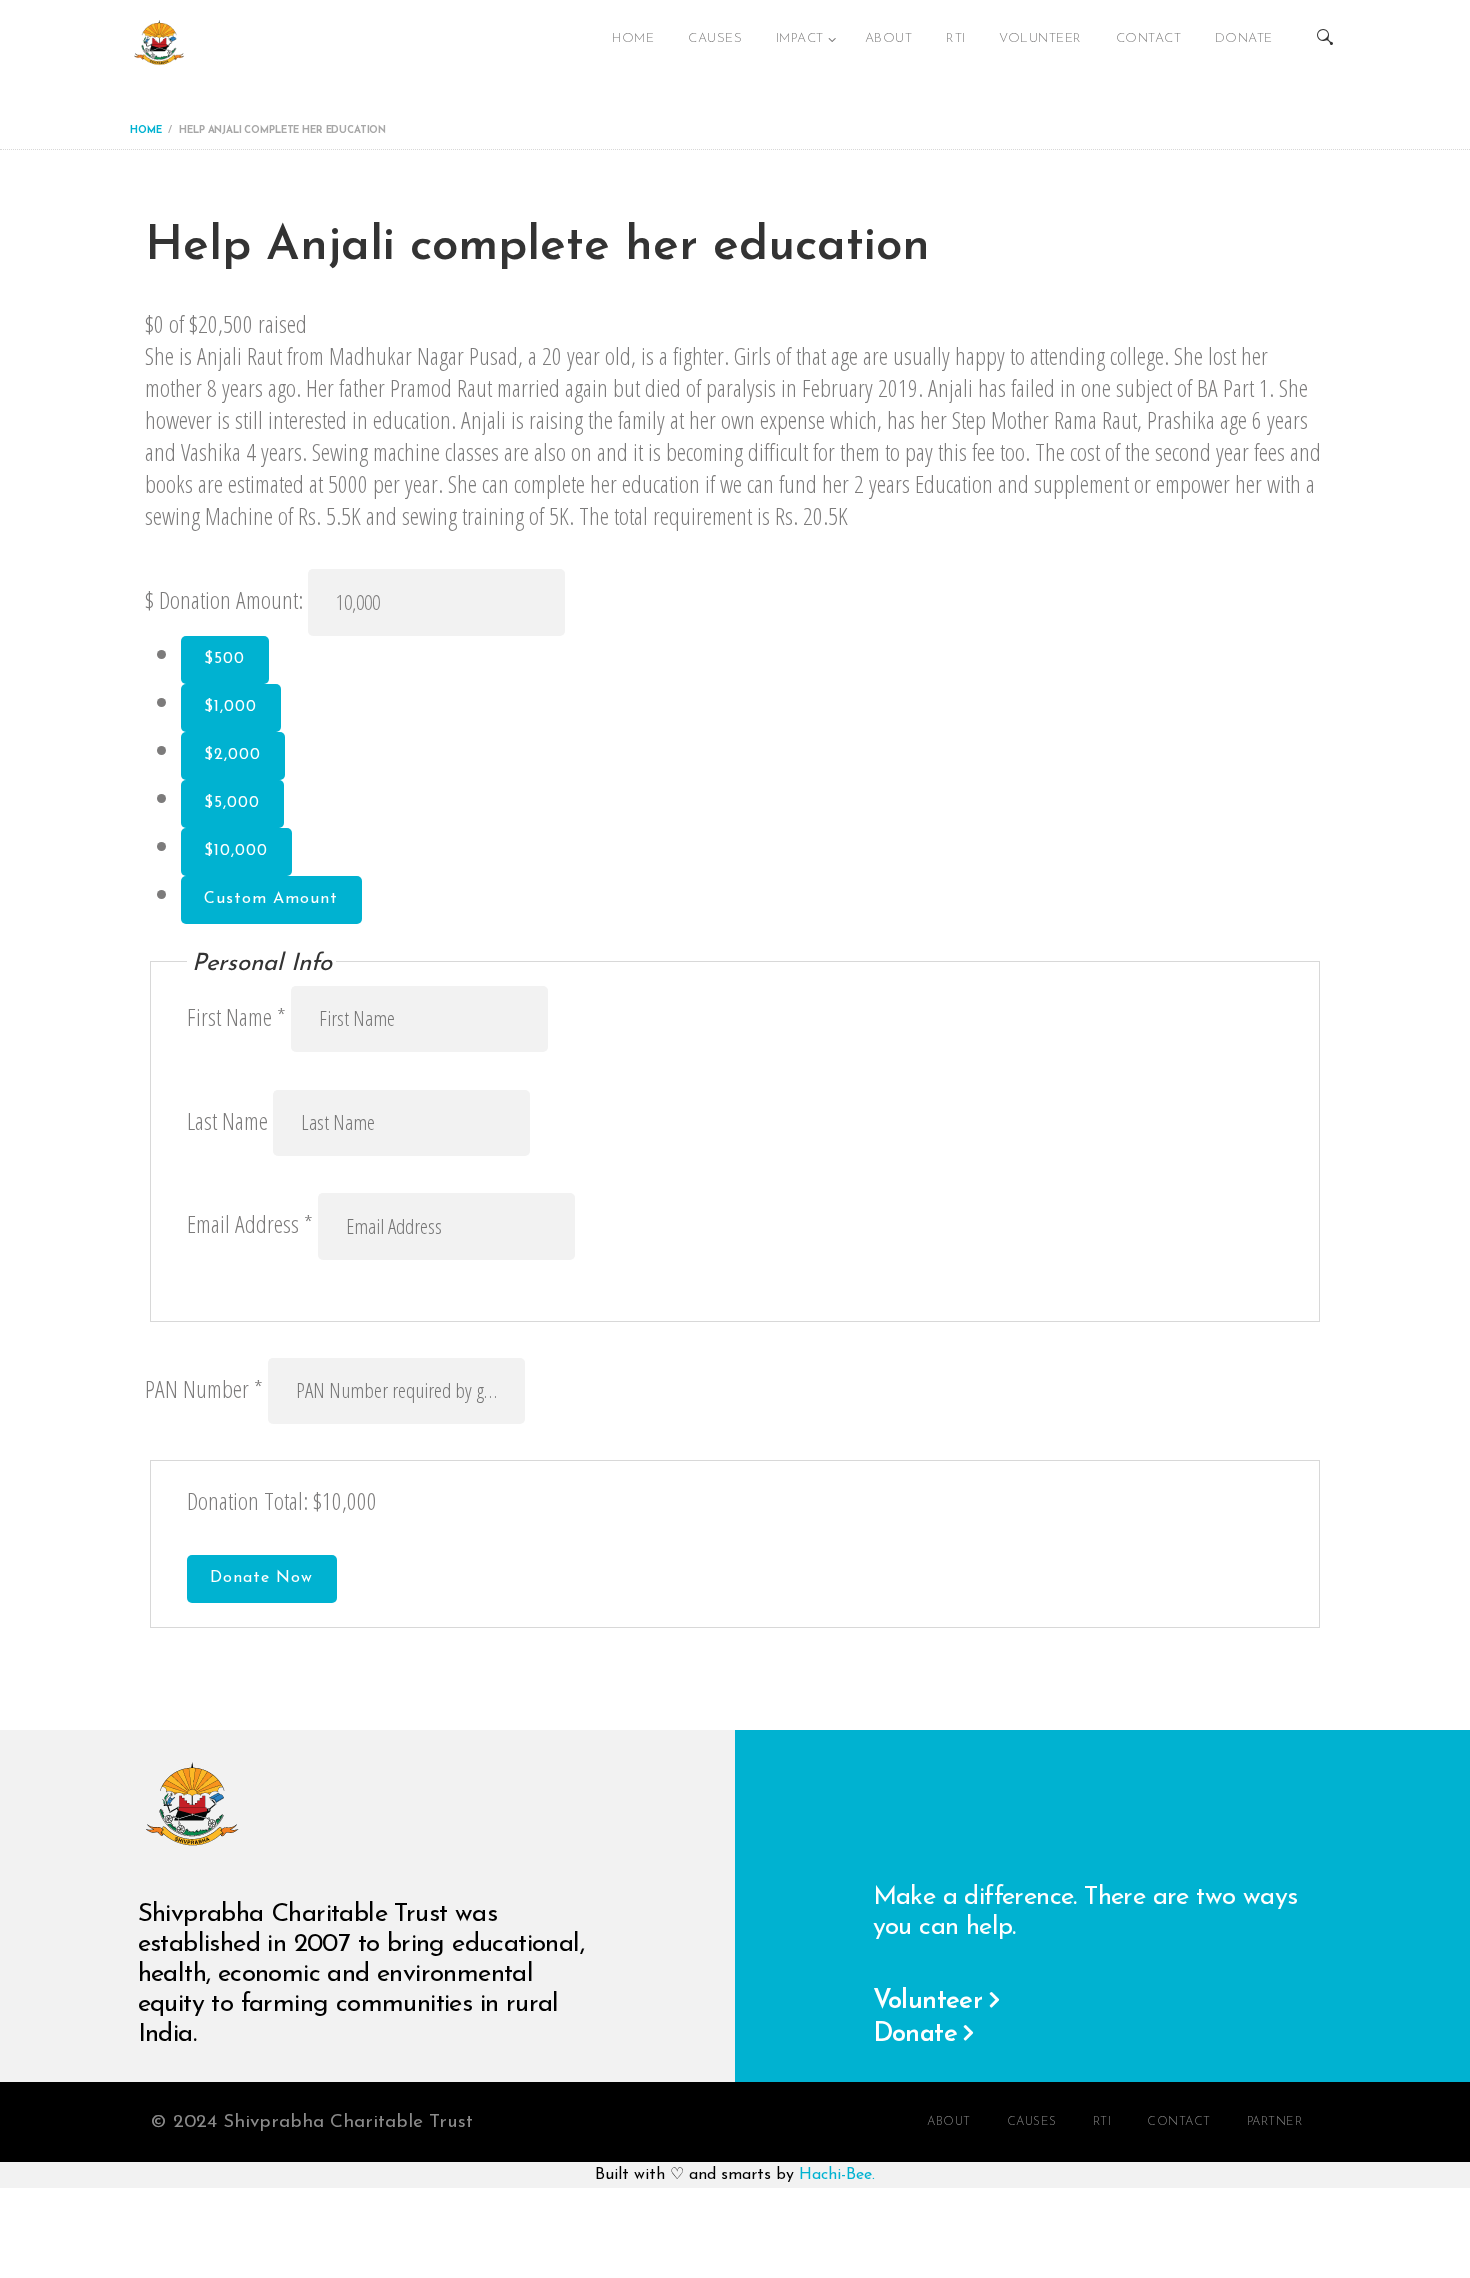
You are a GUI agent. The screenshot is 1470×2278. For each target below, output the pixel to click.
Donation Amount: (231, 600)
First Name (236, 1016)
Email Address (250, 1224)
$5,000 (232, 803)
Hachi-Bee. (837, 2175)
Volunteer (928, 2001)
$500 (224, 659)
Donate (915, 2034)
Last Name (230, 1120)
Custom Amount (271, 899)
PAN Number (206, 1388)
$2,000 (232, 755)
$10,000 (236, 851)
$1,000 (230, 707)
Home (145, 130)
